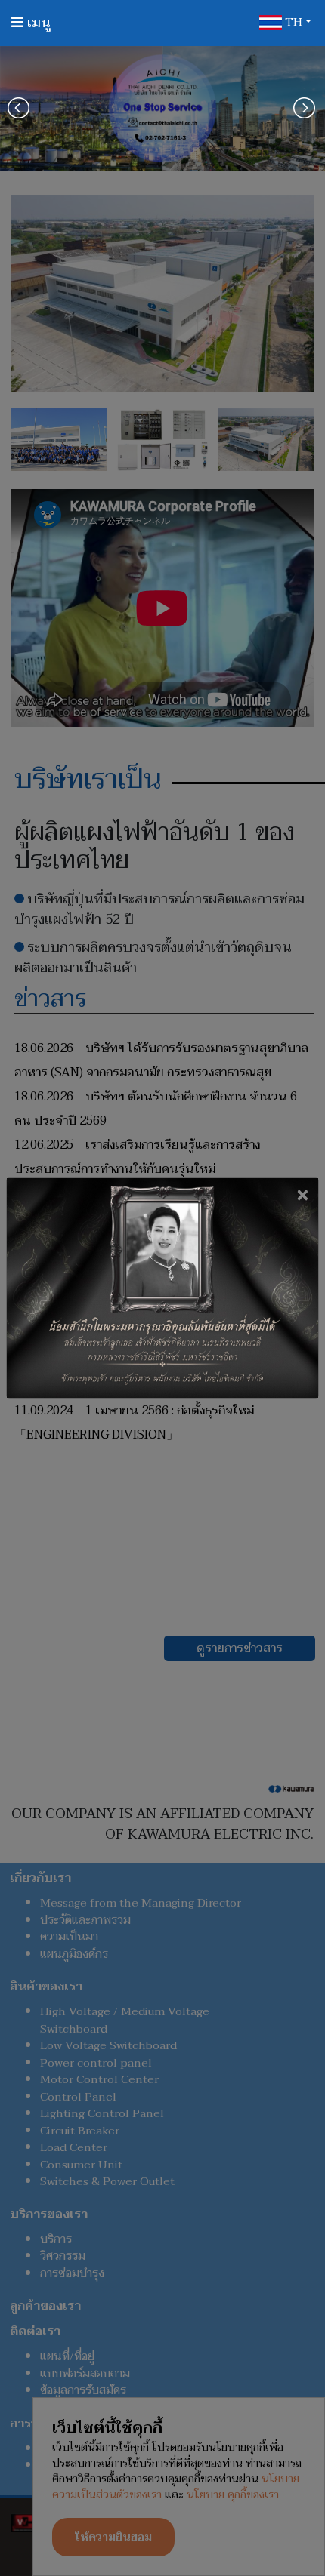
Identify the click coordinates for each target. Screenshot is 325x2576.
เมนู (37, 23)
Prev (20, 108)
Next (305, 108)
